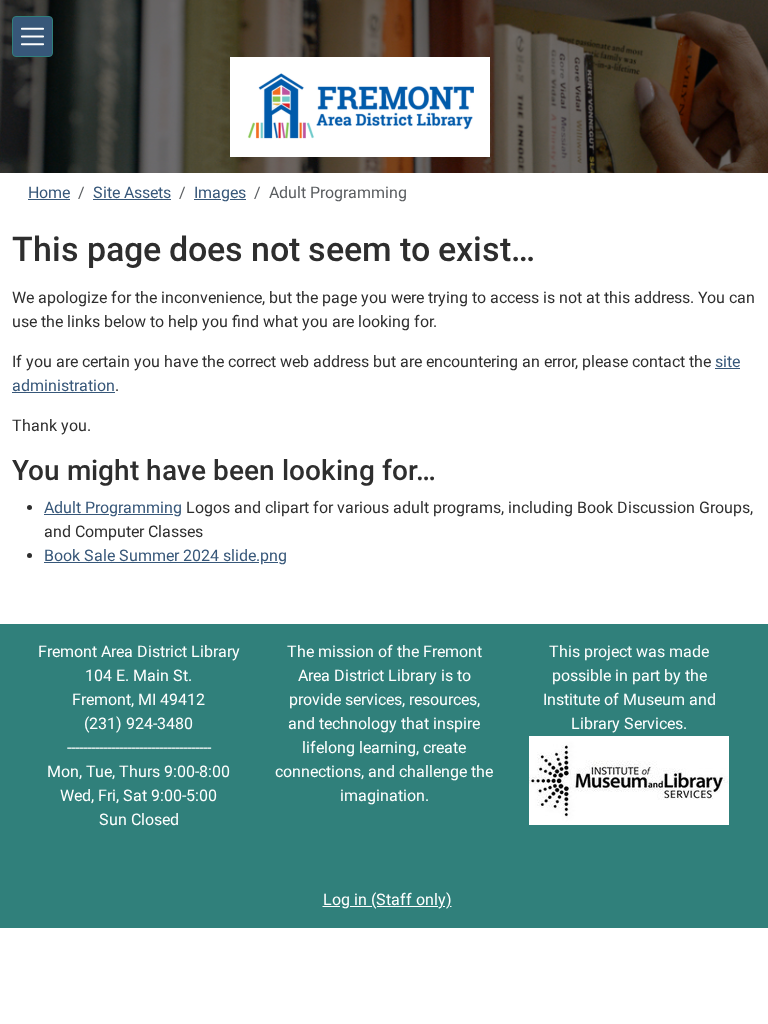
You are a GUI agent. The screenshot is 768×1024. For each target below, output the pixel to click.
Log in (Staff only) (387, 899)
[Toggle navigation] (32, 36)
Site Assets (132, 192)
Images (220, 192)
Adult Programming (113, 507)
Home (49, 192)
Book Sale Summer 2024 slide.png (165, 555)
